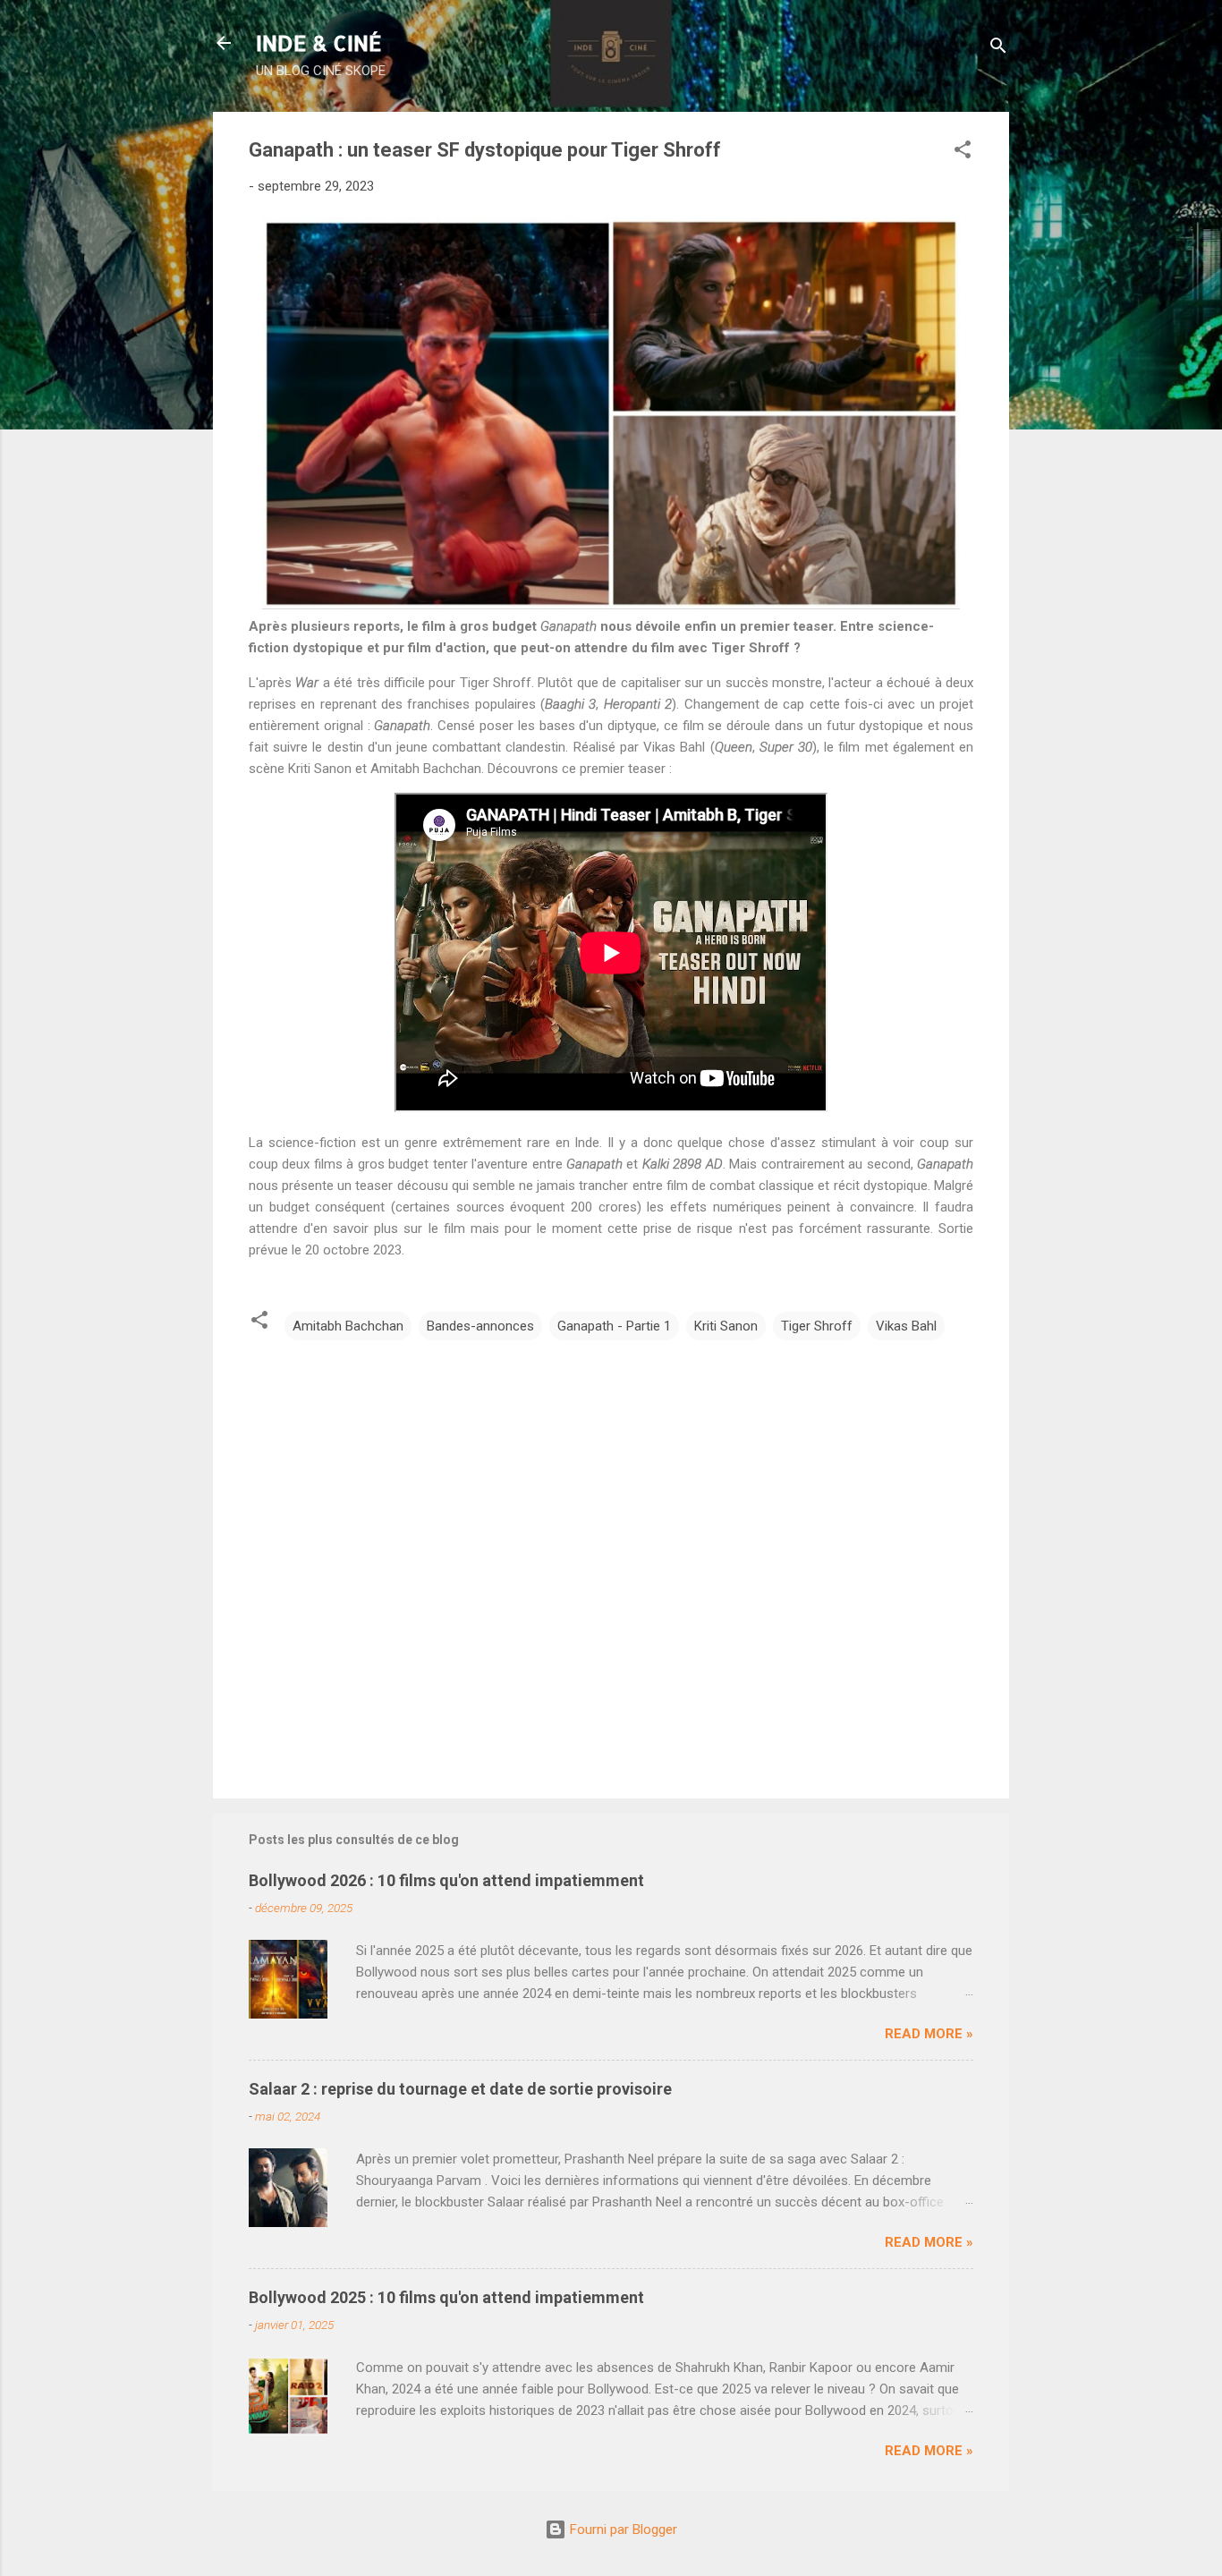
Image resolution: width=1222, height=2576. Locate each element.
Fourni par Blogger (622, 2529)
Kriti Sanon (726, 1326)
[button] (963, 153)
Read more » (929, 2034)
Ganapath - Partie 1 (614, 1326)
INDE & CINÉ (319, 43)
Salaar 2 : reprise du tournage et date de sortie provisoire (460, 2089)
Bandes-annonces (480, 1326)
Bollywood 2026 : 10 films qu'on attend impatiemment (446, 1880)
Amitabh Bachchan (348, 1326)
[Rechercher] (998, 49)
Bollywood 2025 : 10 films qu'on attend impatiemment (446, 2297)
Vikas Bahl (906, 1326)
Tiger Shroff (817, 1326)
